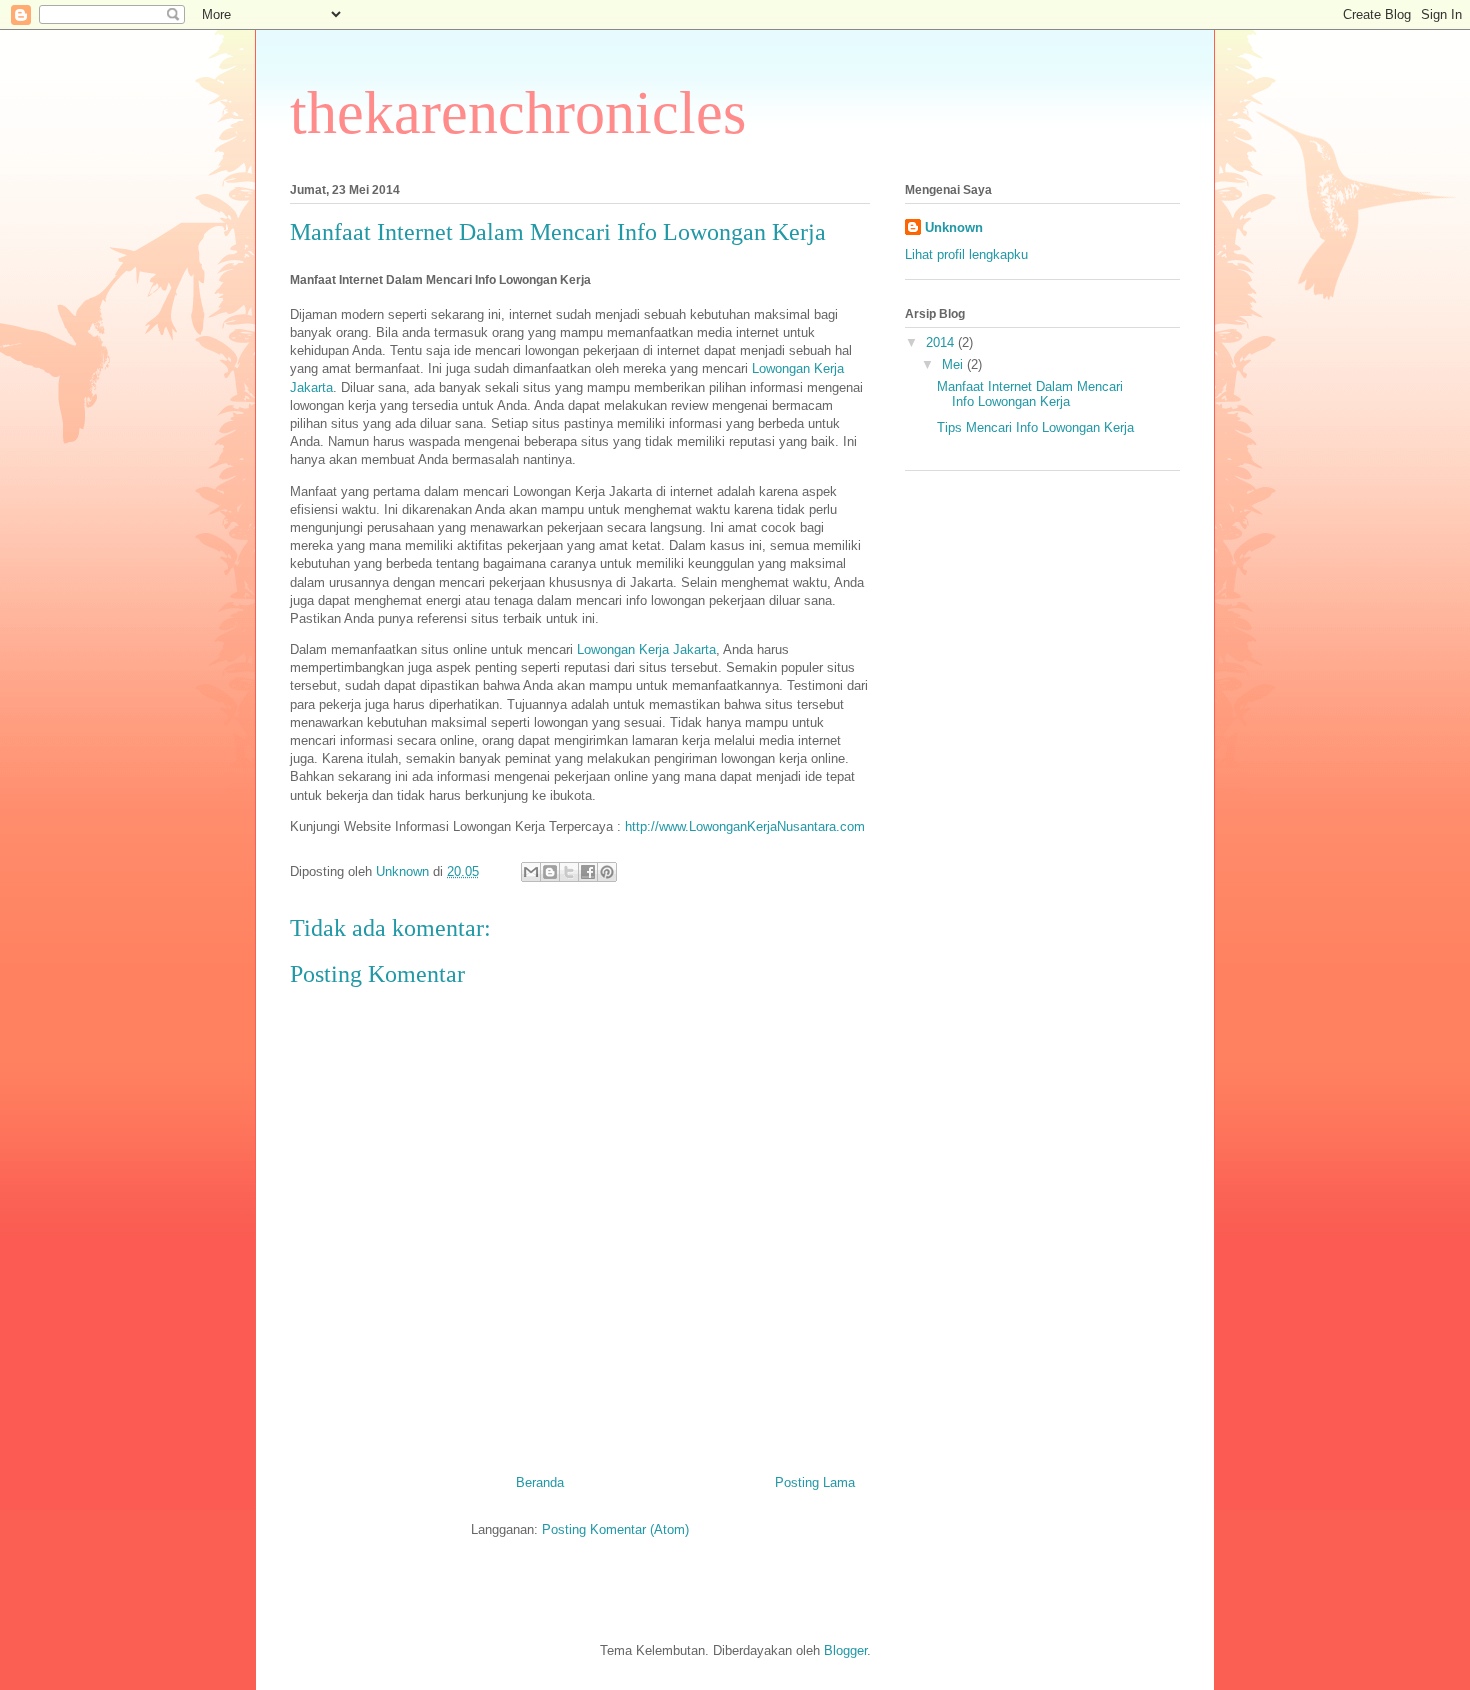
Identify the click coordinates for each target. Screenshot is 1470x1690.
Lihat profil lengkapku (966, 254)
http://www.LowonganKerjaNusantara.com (745, 826)
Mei (954, 364)
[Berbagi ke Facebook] (588, 872)
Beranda (540, 1482)
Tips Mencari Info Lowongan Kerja (1035, 427)
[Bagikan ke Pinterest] (607, 872)
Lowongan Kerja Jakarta (646, 649)
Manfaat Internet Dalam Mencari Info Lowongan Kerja (1030, 394)
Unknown (954, 227)
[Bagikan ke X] (569, 872)
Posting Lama (815, 1482)
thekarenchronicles (518, 113)
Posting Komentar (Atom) (615, 1529)
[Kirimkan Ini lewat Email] (531, 872)
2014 (942, 342)
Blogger (845, 1650)
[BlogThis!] (550, 872)
